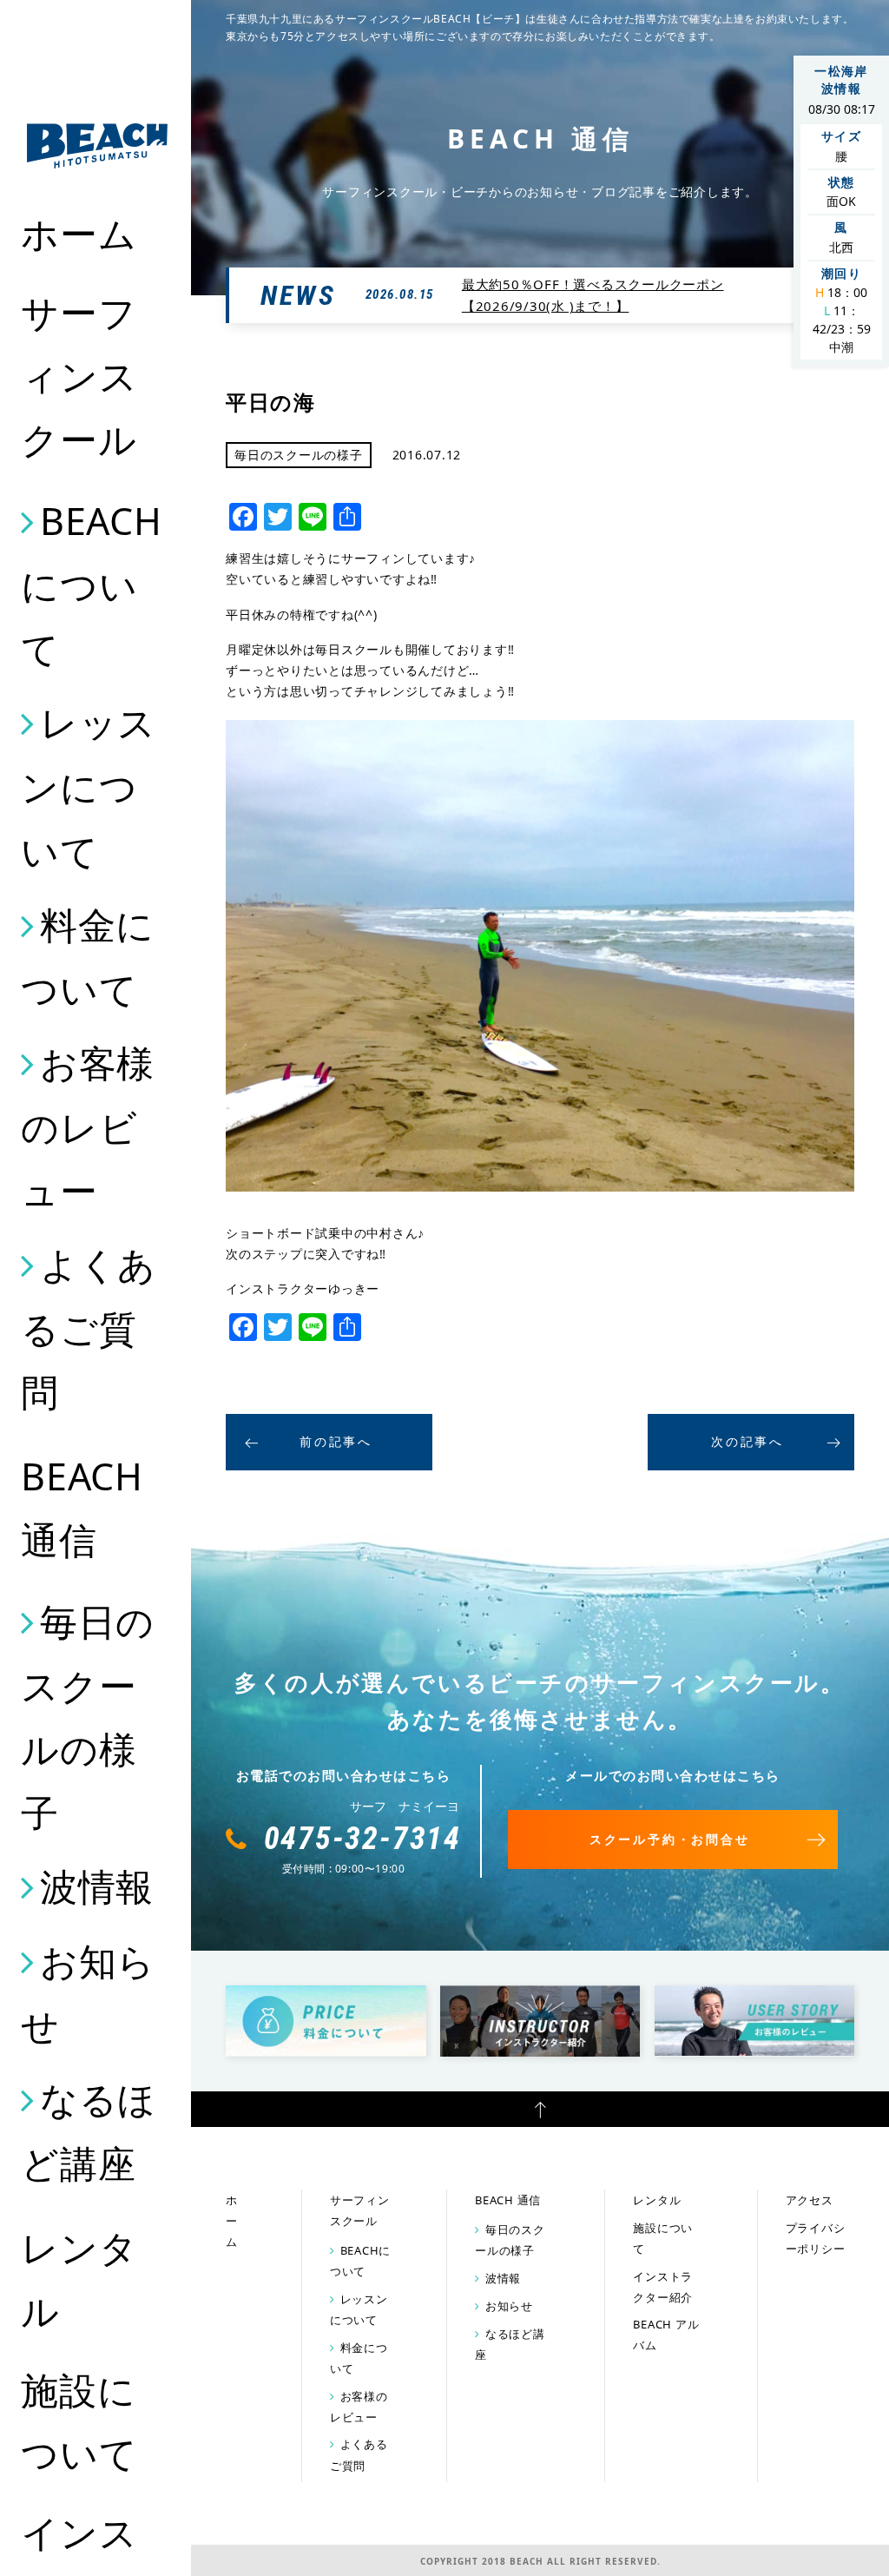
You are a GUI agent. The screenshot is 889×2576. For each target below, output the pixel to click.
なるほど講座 (89, 2131)
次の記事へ (747, 1441)
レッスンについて (89, 786)
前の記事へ (336, 1441)
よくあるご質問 (89, 1328)
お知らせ (88, 1993)
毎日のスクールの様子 (88, 1717)
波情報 (97, 1886)
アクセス (810, 2200)
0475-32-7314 (363, 1839)
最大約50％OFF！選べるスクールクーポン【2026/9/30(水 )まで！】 (593, 295)
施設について (79, 2421)
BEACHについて (92, 585)
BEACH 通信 (82, 1508)
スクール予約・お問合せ (670, 1839)
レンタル (79, 2279)
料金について (88, 957)
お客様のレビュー (88, 1126)
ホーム (79, 233)
